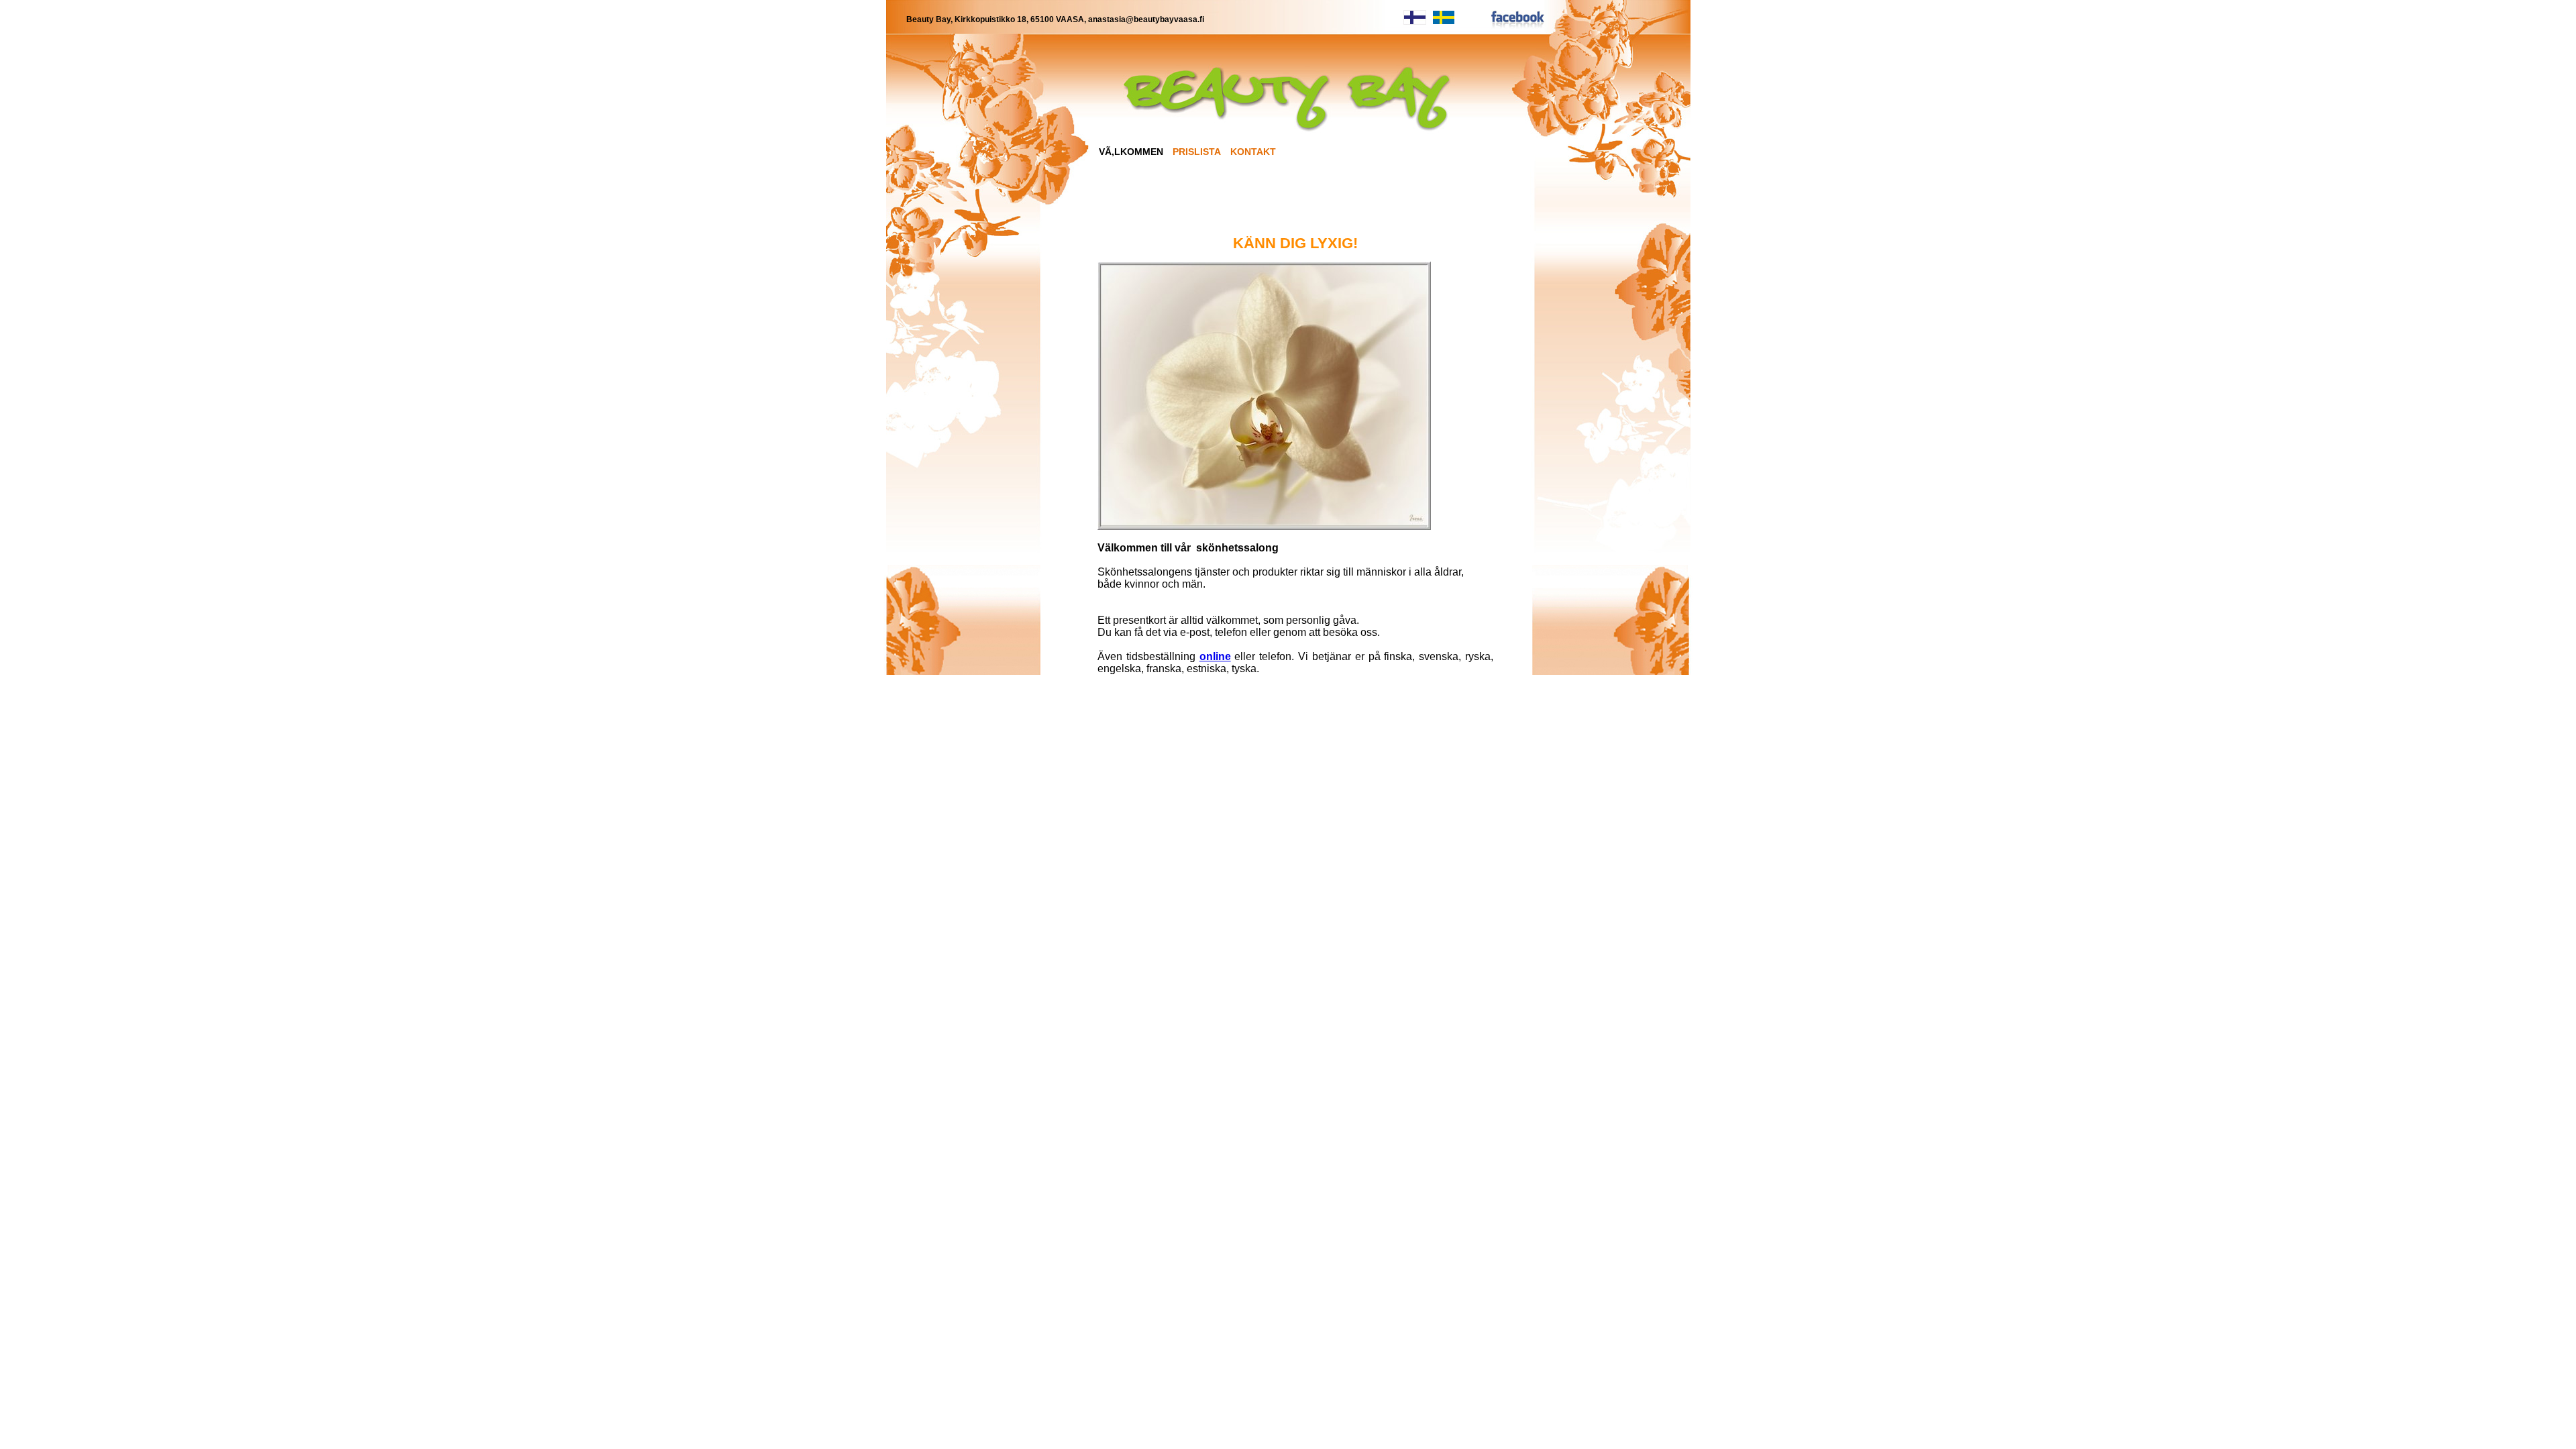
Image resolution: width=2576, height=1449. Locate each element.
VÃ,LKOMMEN (1131, 152)
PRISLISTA (1197, 152)
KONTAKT (1253, 152)
